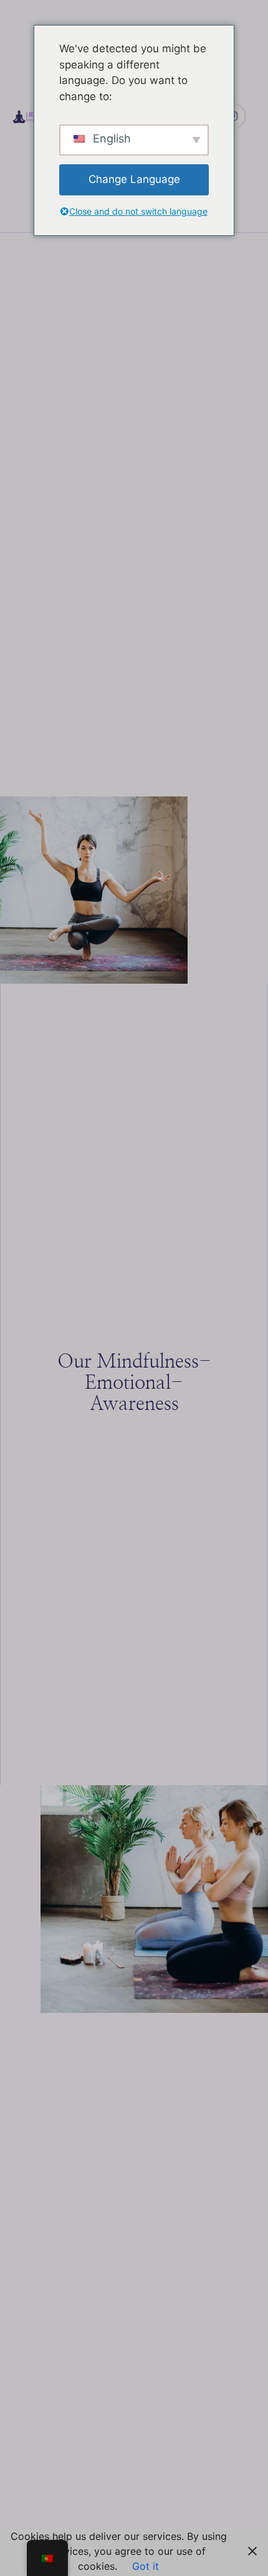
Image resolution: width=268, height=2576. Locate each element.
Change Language (134, 179)
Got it (146, 2566)
